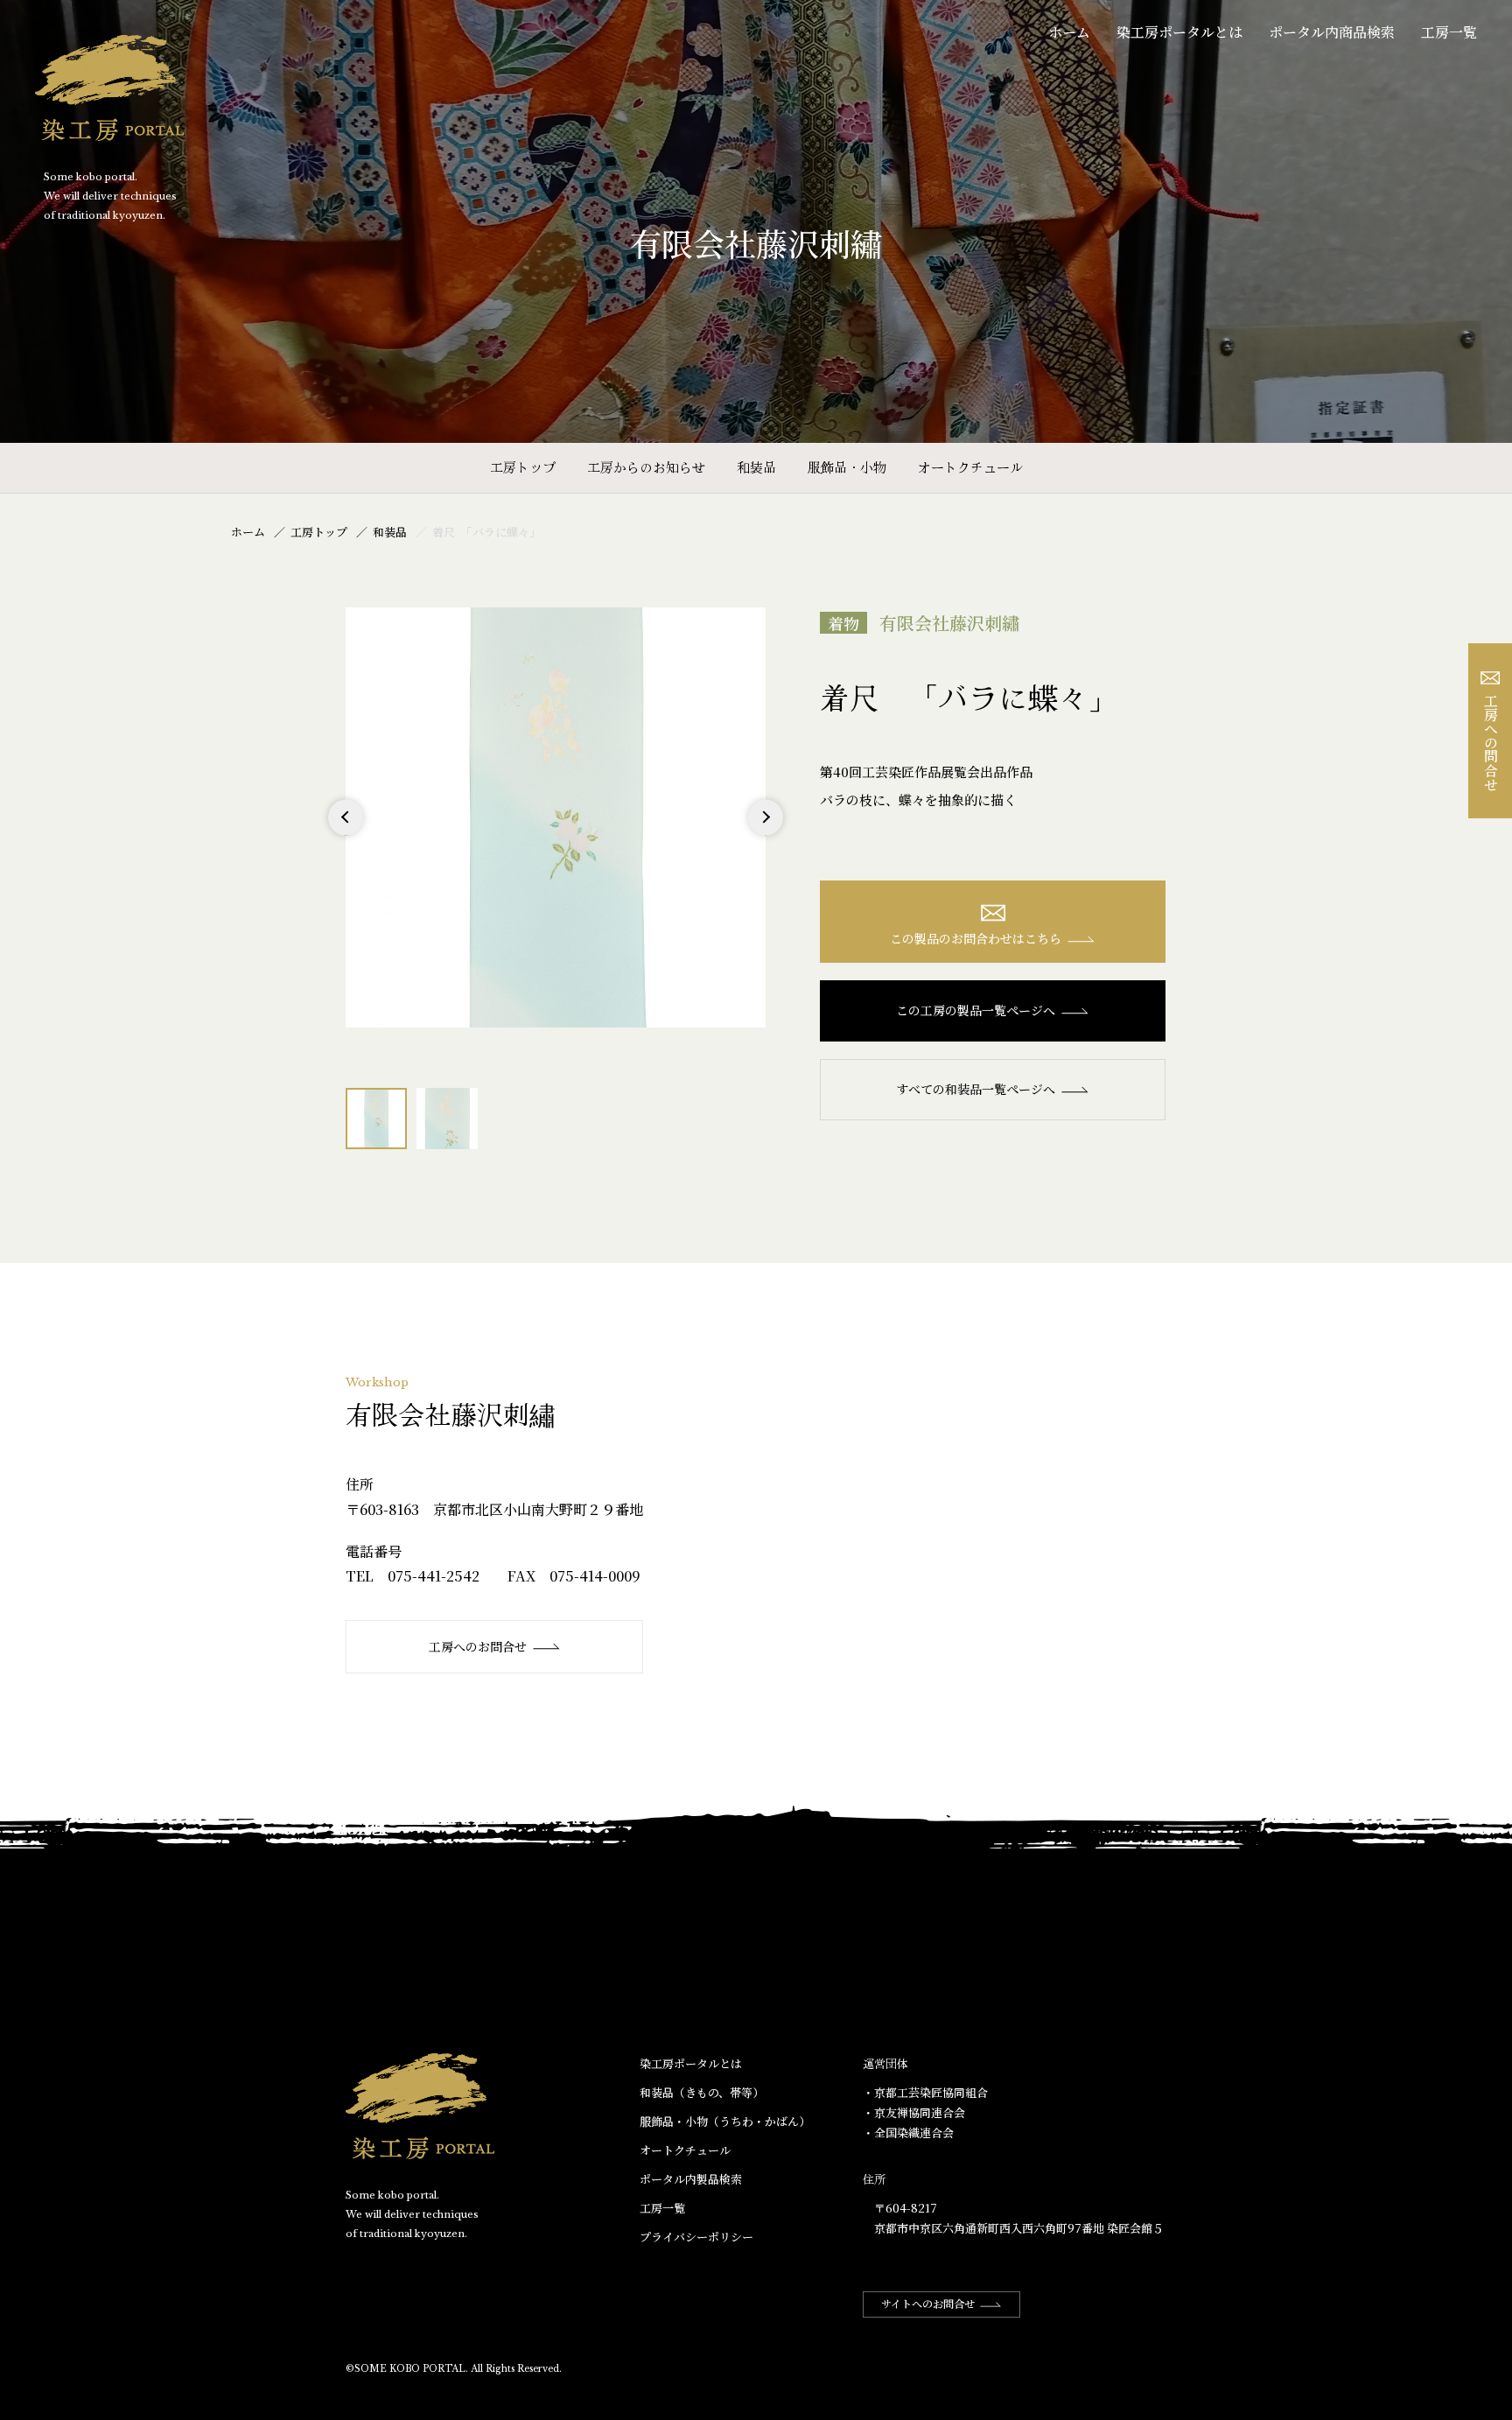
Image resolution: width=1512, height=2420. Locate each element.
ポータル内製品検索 (691, 2179)
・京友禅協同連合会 (914, 2112)
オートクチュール (970, 467)
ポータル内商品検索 (1332, 32)
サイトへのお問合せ (928, 2303)
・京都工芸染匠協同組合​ (925, 2092)
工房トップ (523, 467)
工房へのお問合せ (478, 1646)
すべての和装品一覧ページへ (976, 1089)
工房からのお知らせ (646, 467)
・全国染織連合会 (908, 2132)
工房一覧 (1449, 32)
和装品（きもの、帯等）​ (702, 2092)
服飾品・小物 (847, 467)
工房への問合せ (1491, 742)
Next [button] (765, 835)
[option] (556, 817)
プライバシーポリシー (696, 2237)
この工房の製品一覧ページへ (976, 1010)
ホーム (1069, 32)
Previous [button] (346, 835)
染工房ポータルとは (1179, 32)
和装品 (756, 467)
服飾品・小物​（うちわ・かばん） (725, 2121)
